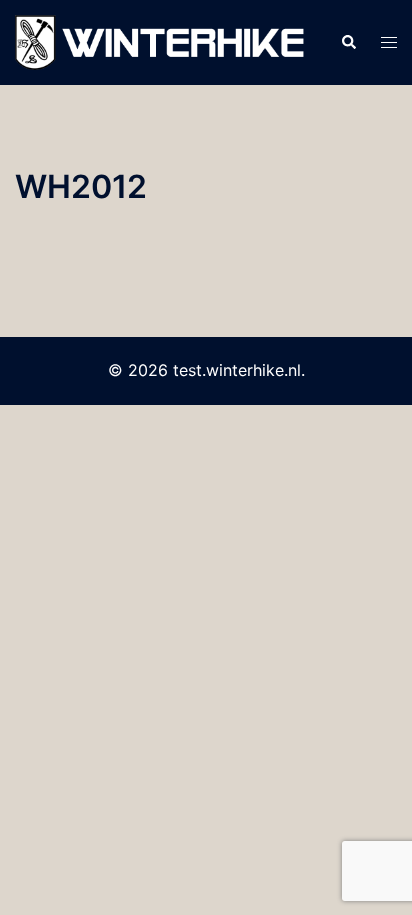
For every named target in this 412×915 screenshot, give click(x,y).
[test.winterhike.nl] (162, 41)
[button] (348, 43)
